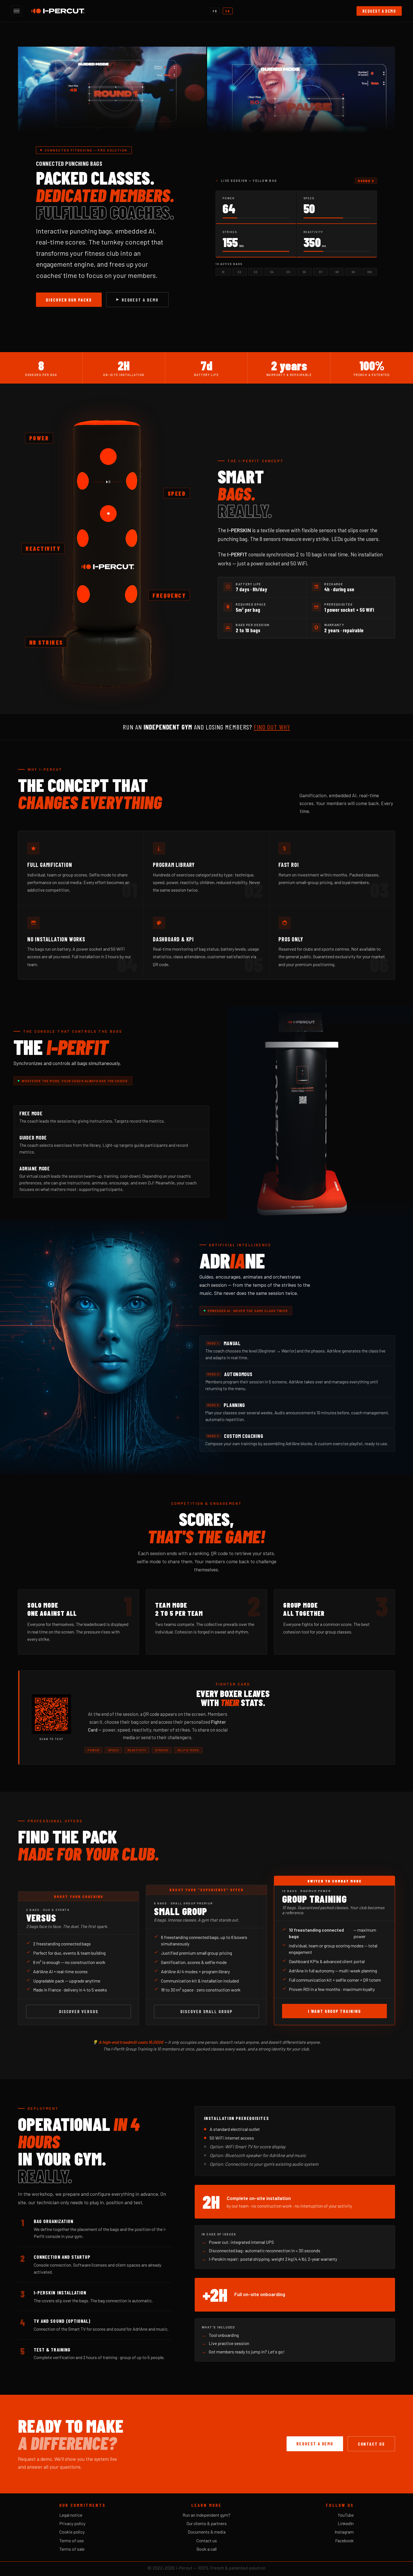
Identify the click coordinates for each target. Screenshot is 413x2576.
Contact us (371, 2444)
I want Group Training (334, 2011)
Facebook (344, 2540)
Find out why (272, 727)
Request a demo (379, 11)
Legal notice (71, 2515)
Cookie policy (72, 2532)
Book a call (206, 2549)
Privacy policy (72, 2523)
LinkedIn (346, 2523)
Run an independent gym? (206, 2515)
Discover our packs (69, 300)
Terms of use (72, 2540)
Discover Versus (79, 2011)
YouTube (346, 2515)
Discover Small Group (206, 2011)
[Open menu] (17, 11)
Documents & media (207, 2532)
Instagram (344, 2532)
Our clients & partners (207, 2523)
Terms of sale (72, 2549)
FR (215, 11)
